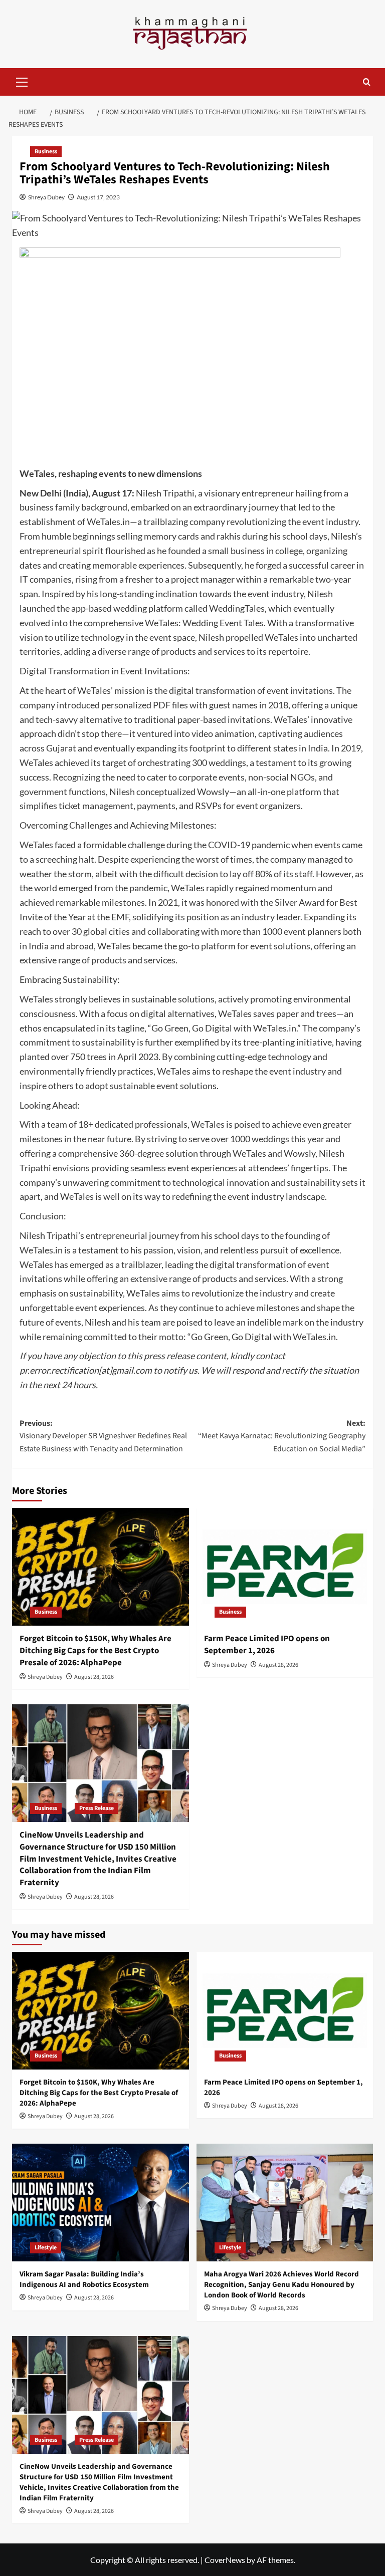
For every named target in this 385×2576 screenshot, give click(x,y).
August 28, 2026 (94, 1677)
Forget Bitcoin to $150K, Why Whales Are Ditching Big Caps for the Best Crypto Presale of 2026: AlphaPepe (95, 1651)
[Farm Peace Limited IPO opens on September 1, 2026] (285, 1567)
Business (46, 152)
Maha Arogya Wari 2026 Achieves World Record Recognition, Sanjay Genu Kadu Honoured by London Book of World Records (281, 2285)
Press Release (97, 1808)
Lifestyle (46, 2248)
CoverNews (225, 2560)
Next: (282, 1436)
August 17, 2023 (98, 197)
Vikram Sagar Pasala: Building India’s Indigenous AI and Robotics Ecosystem (84, 2279)
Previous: (103, 1436)
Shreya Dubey (46, 197)
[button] (22, 81)
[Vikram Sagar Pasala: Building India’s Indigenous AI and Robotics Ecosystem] (101, 2203)
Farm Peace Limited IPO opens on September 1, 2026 (267, 1645)
